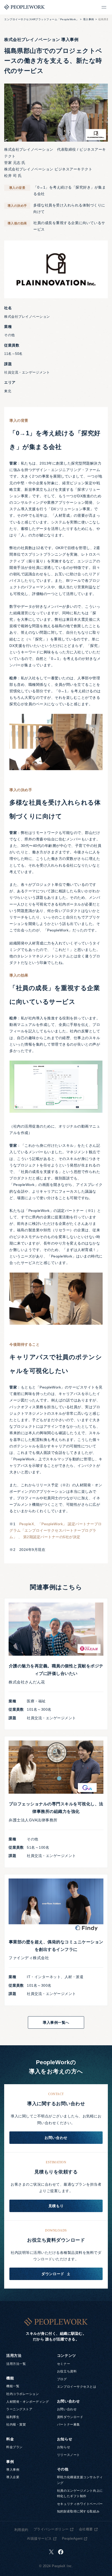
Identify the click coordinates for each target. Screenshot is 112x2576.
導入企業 (13, 2477)
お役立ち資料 (67, 2371)
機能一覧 (13, 2386)
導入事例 (89, 19)
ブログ (62, 2379)
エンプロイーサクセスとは (77, 2387)
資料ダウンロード (70, 2417)
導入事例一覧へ (56, 2022)
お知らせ (64, 2447)
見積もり (56, 2206)
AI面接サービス (39, 2539)
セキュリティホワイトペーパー (80, 2504)
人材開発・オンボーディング (27, 2402)
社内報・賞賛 (16, 2425)
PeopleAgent (72, 2539)
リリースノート (69, 2455)
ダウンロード (53, 2274)
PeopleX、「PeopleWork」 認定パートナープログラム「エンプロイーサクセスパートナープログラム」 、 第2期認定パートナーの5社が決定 (56, 1530)
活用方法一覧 (16, 2364)
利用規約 (21, 2530)
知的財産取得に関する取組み (78, 2511)
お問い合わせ (56, 2138)
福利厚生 (13, 2417)
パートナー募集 (69, 2425)
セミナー (64, 2364)
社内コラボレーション (23, 2394)
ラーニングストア (19, 2409)
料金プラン (14, 2447)
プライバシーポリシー (51, 2529)
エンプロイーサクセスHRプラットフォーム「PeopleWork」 (41, 19)
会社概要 (86, 2529)
